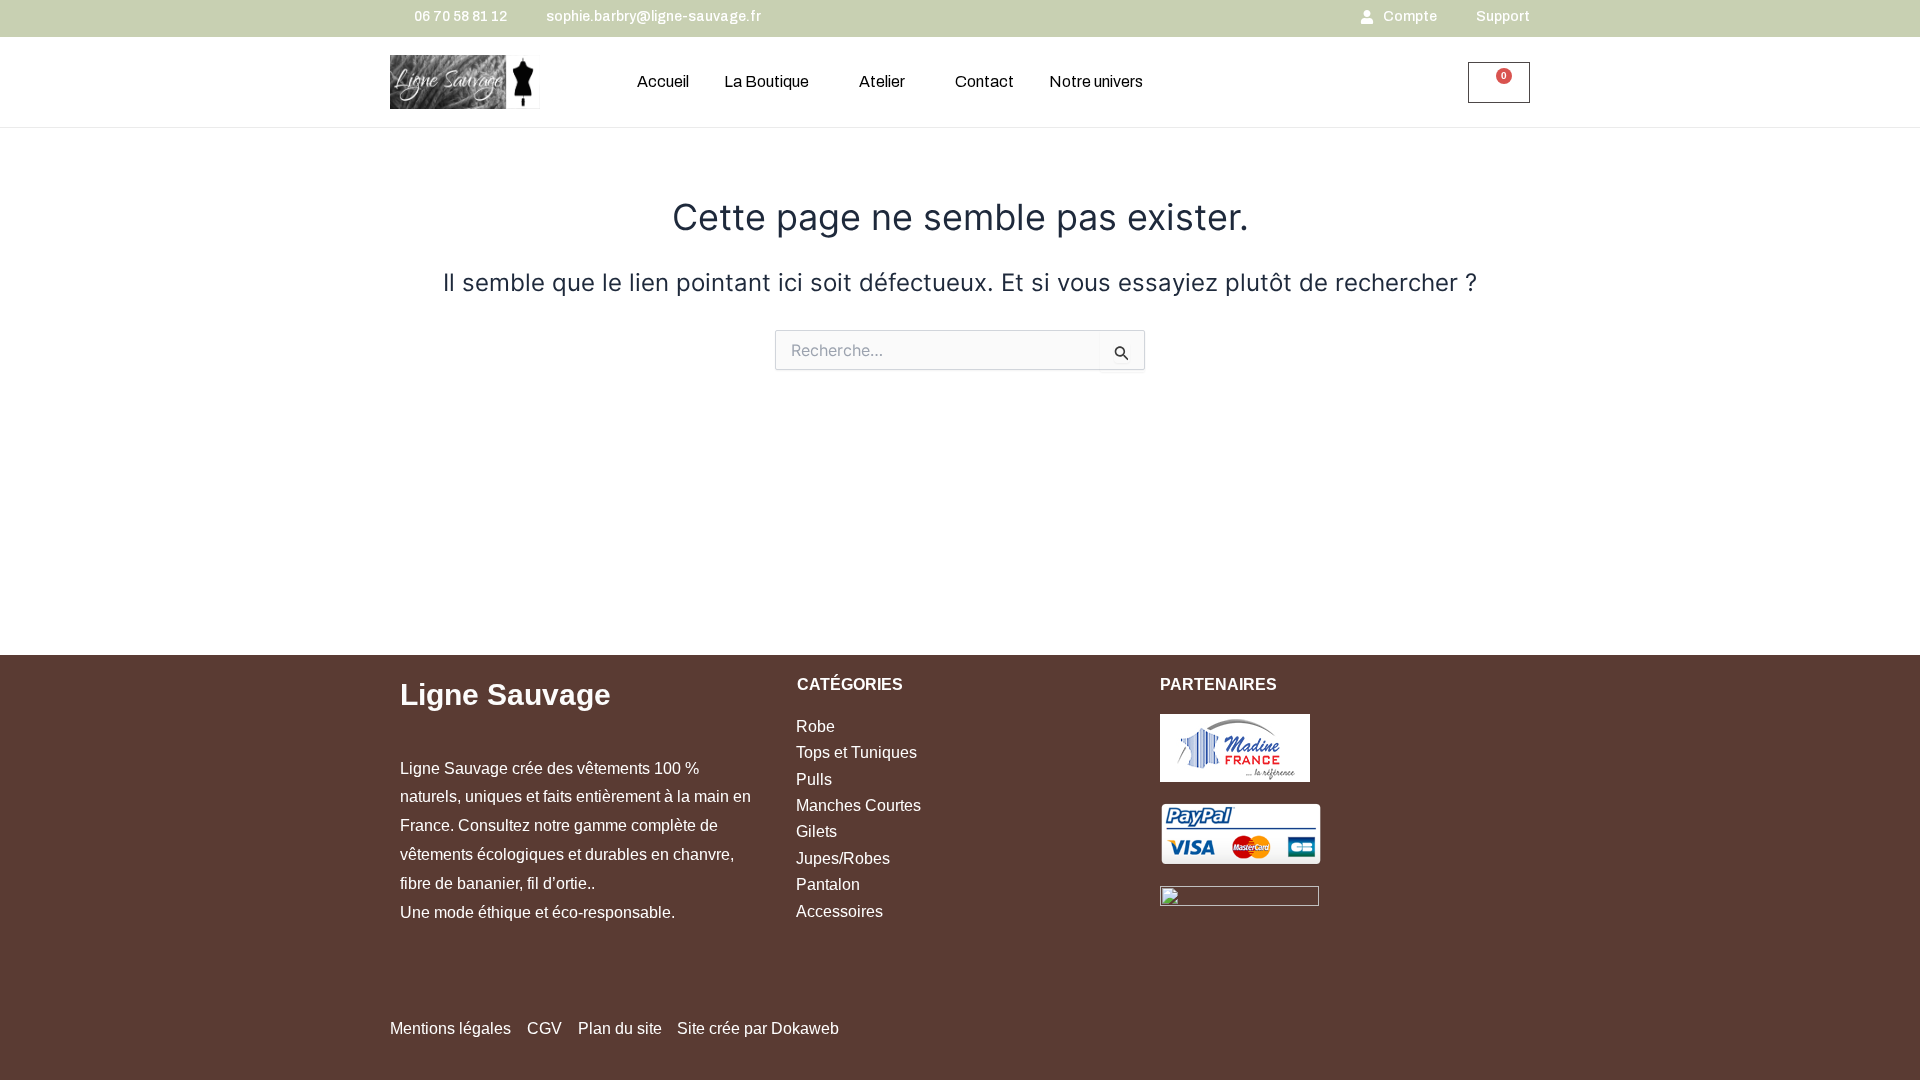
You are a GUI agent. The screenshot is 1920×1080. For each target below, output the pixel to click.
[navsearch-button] (1418, 84)
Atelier (882, 81)
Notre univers (1096, 81)
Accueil (663, 81)
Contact (984, 81)
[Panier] (1499, 82)
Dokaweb (805, 1028)
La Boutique (766, 81)
